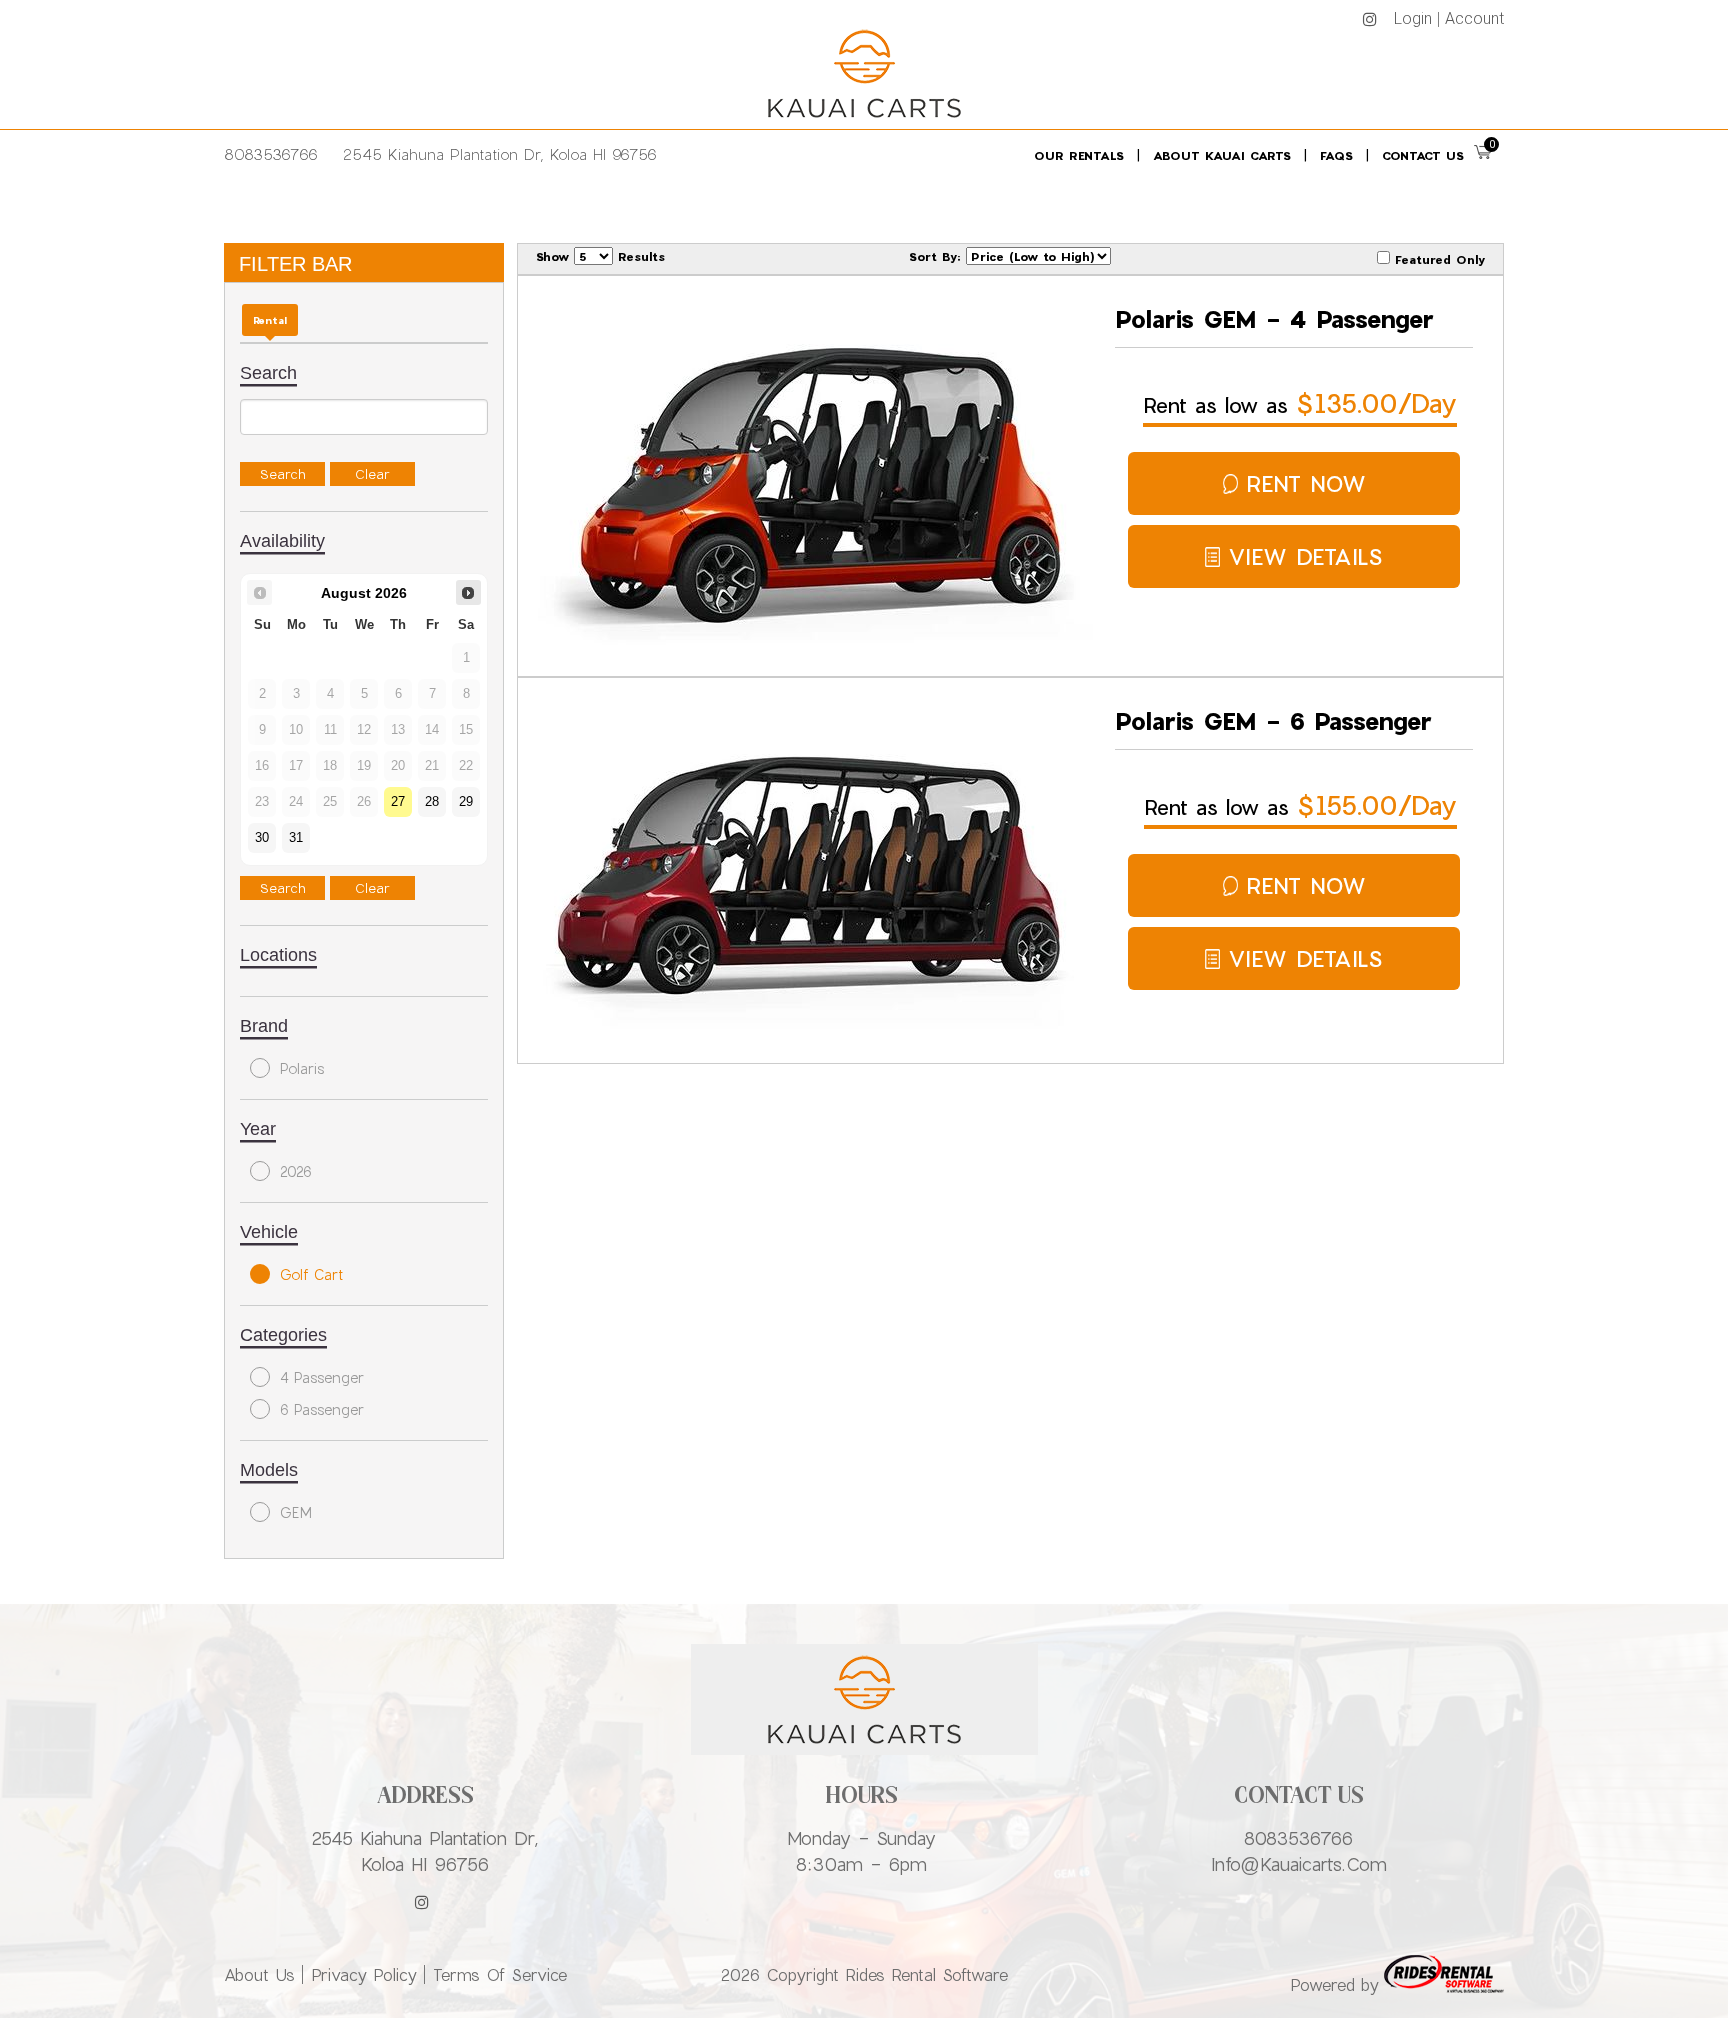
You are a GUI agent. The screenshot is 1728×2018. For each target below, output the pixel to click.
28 (432, 802)
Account (1474, 18)
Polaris (302, 1068)
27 (398, 802)
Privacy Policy (364, 1974)
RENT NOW (1306, 483)
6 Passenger (322, 1409)
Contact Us (1423, 155)
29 (466, 802)
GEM (296, 1512)
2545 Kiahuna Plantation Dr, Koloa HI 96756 (500, 154)
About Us (259, 1974)
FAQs (1336, 155)
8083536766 (271, 154)
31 (296, 838)
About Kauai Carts (1222, 155)
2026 (296, 1171)
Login (1413, 18)
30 (262, 838)
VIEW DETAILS (1305, 556)
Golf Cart (311, 1274)
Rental (270, 320)
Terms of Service (500, 1974)
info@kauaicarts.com (1299, 1864)
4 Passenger (322, 1377)
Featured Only (1437, 259)
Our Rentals (1079, 155)
